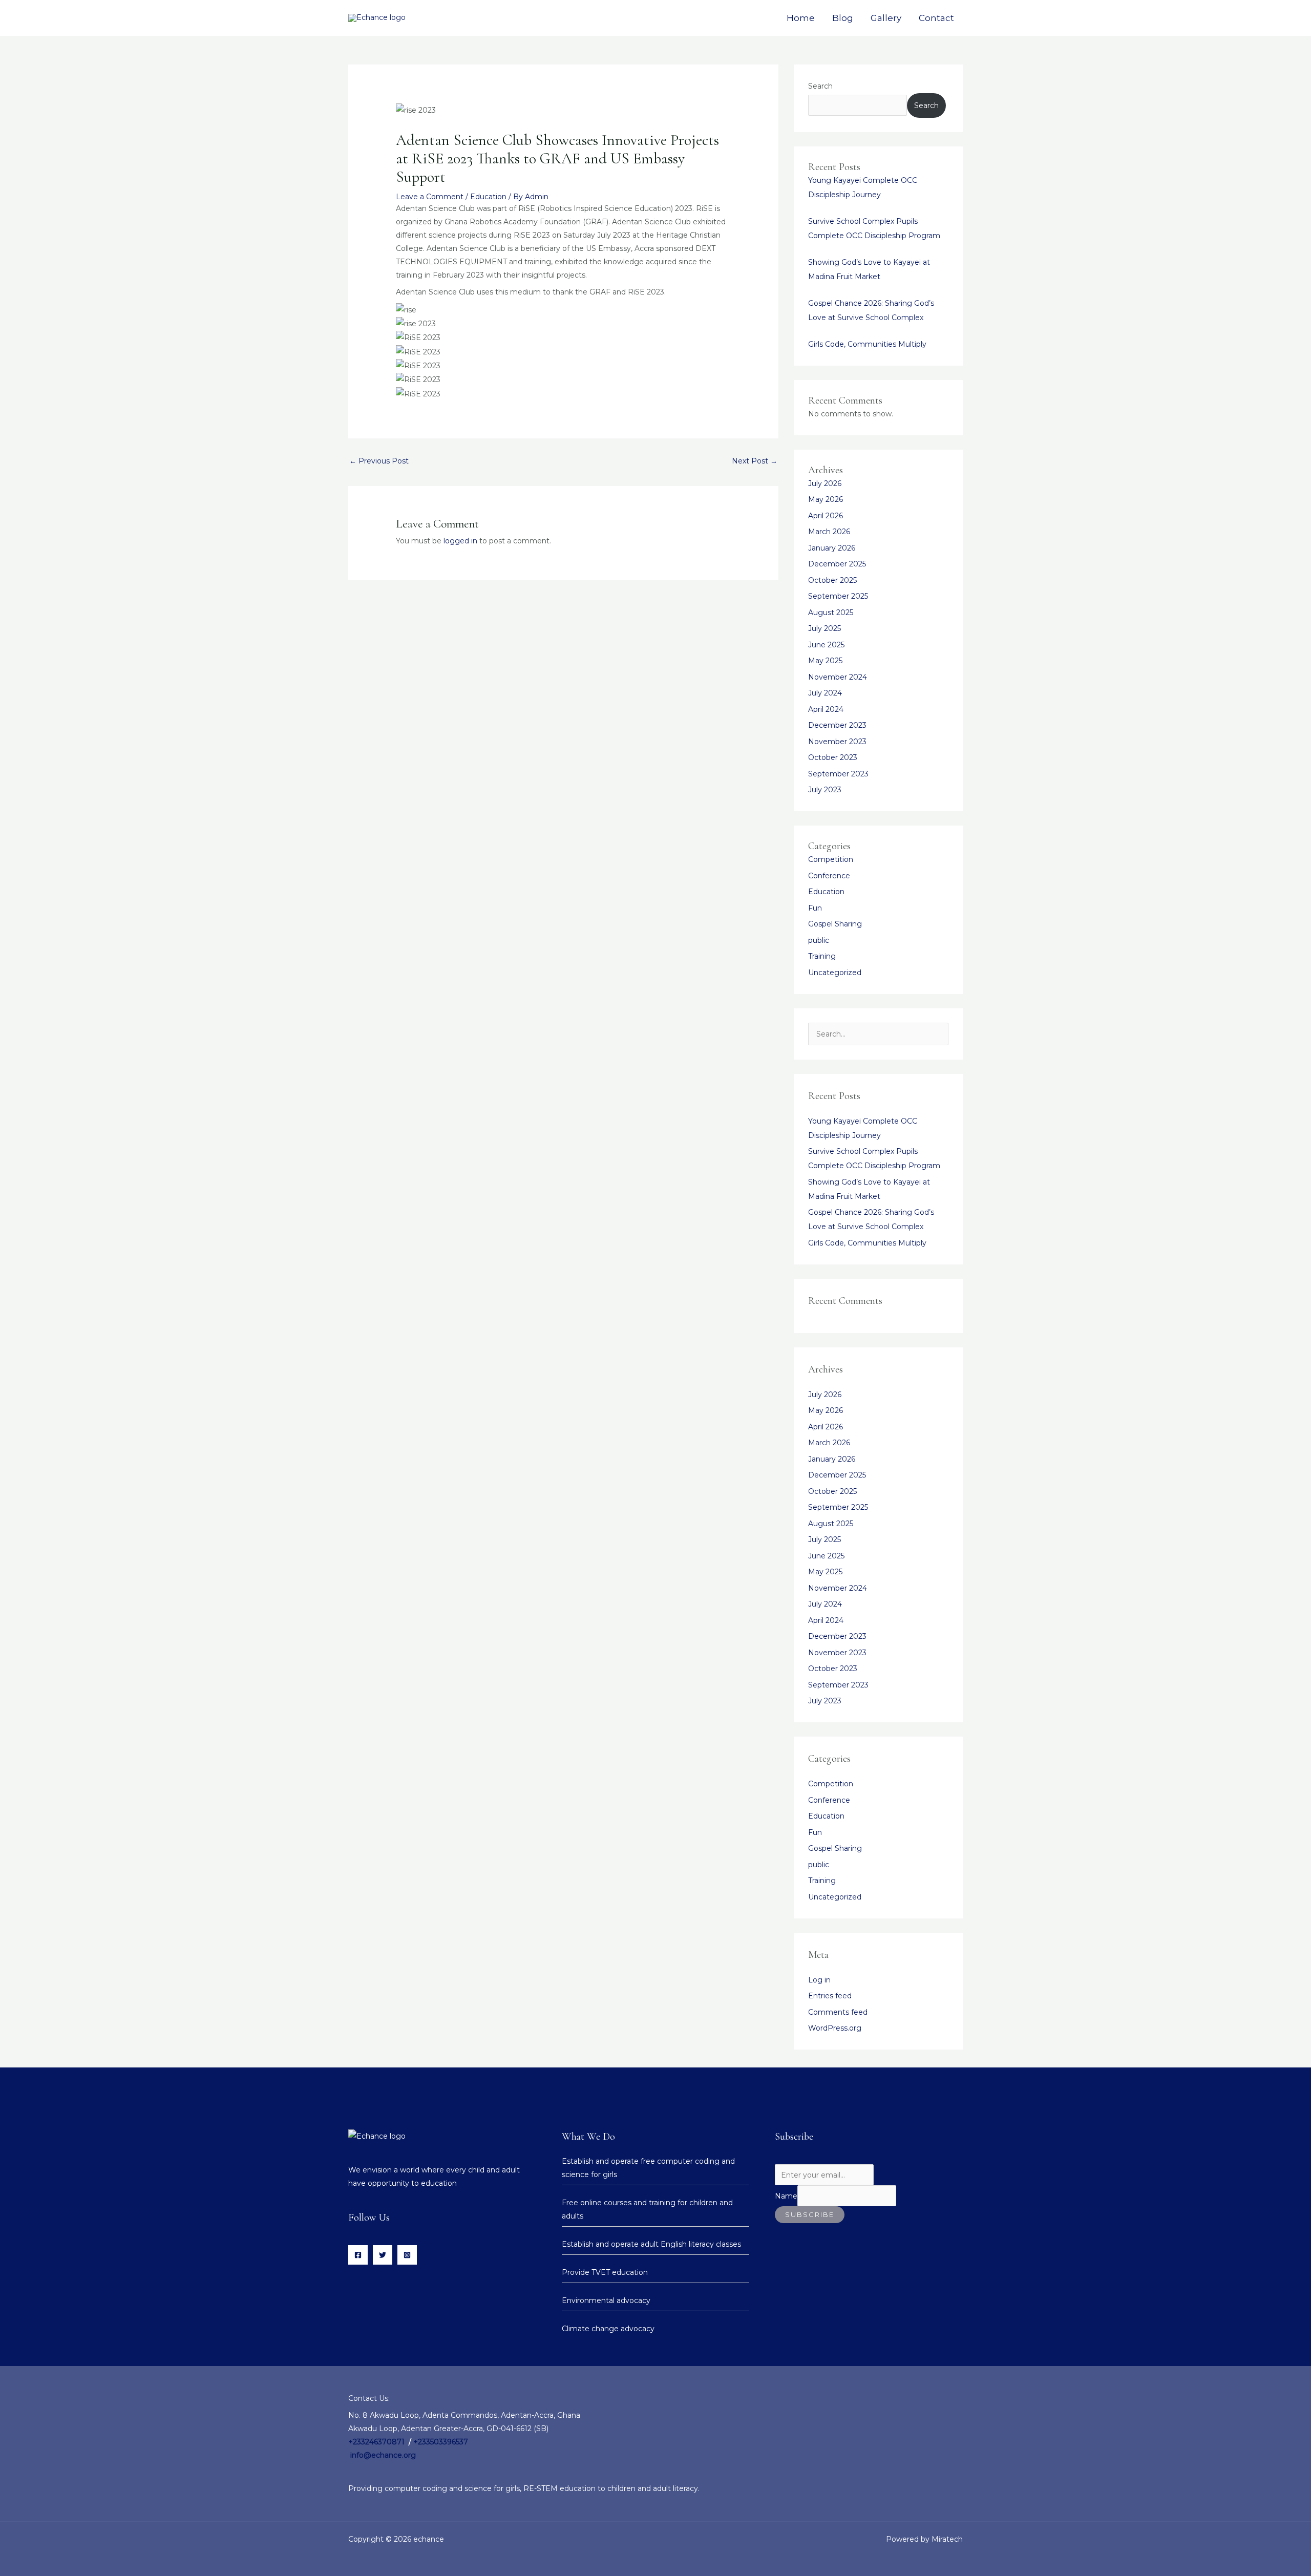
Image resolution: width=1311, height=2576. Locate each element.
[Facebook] (358, 2255)
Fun (815, 908)
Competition (831, 859)
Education (488, 197)
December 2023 (837, 725)
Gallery (886, 18)
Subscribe (810, 2214)
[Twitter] (383, 2255)
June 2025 (826, 645)
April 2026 (826, 516)
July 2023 (825, 790)
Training (822, 956)
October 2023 (833, 757)
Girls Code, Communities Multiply (867, 344)
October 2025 (832, 580)
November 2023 (837, 742)
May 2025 (825, 661)
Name (786, 2196)
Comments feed (838, 2012)
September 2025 (838, 596)
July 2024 (825, 693)
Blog (843, 18)
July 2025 (824, 628)
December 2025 (837, 564)
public (819, 940)
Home (801, 18)
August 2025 (831, 613)
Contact (936, 18)
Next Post (755, 461)
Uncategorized (835, 973)
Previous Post (379, 461)
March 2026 (829, 532)
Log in (819, 1980)
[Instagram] (407, 2255)
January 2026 (832, 548)
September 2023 (838, 774)
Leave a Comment (430, 197)
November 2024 (838, 677)
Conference (829, 876)
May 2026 (826, 499)
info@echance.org (383, 2455)
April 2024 (826, 709)
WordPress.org (835, 2028)
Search (820, 86)
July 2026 (825, 483)
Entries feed (830, 1996)
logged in (460, 541)
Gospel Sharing (835, 924)
